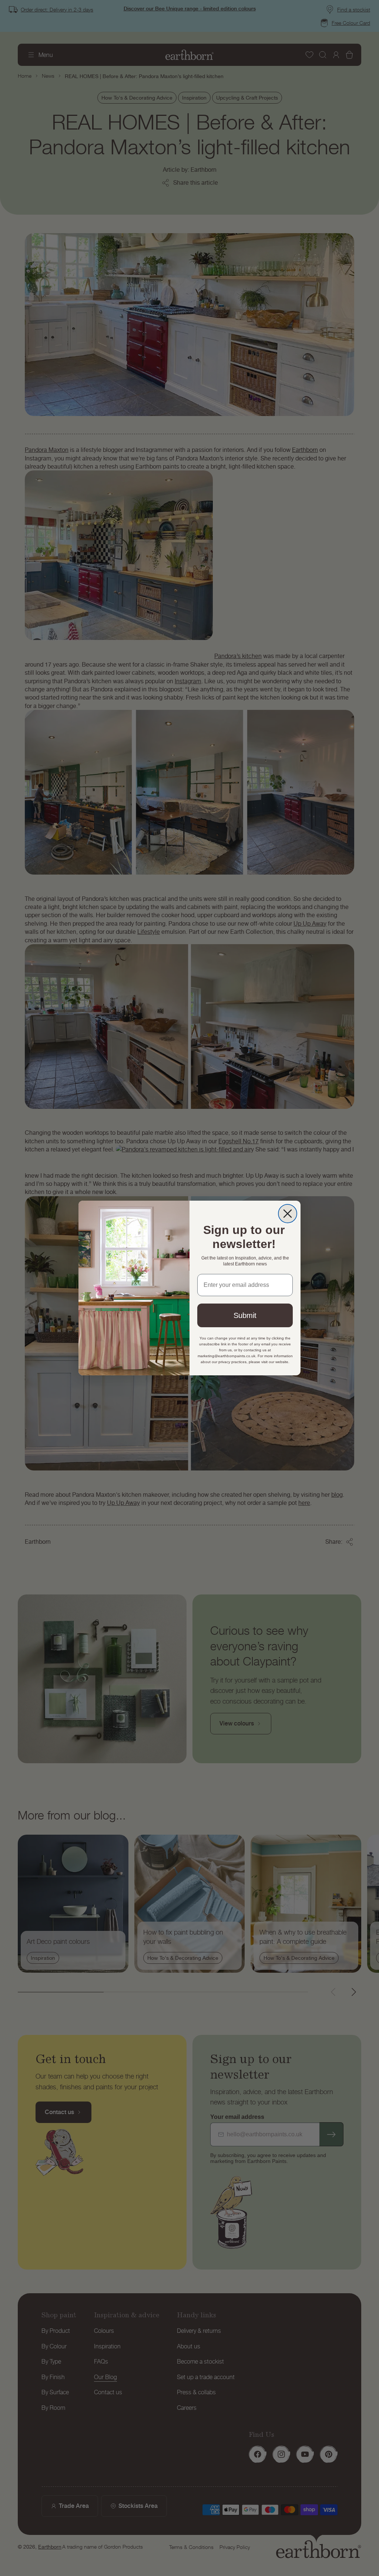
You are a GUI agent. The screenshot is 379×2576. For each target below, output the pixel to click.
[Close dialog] (288, 1214)
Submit (245, 1315)
